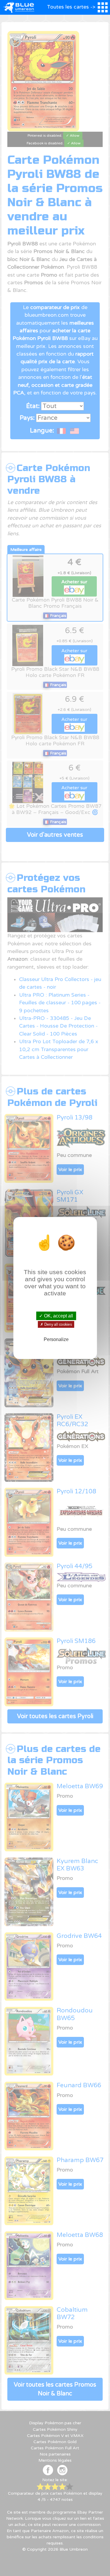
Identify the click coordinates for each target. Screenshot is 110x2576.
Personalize (56, 1339)
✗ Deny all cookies (56, 1325)
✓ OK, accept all (56, 1316)
